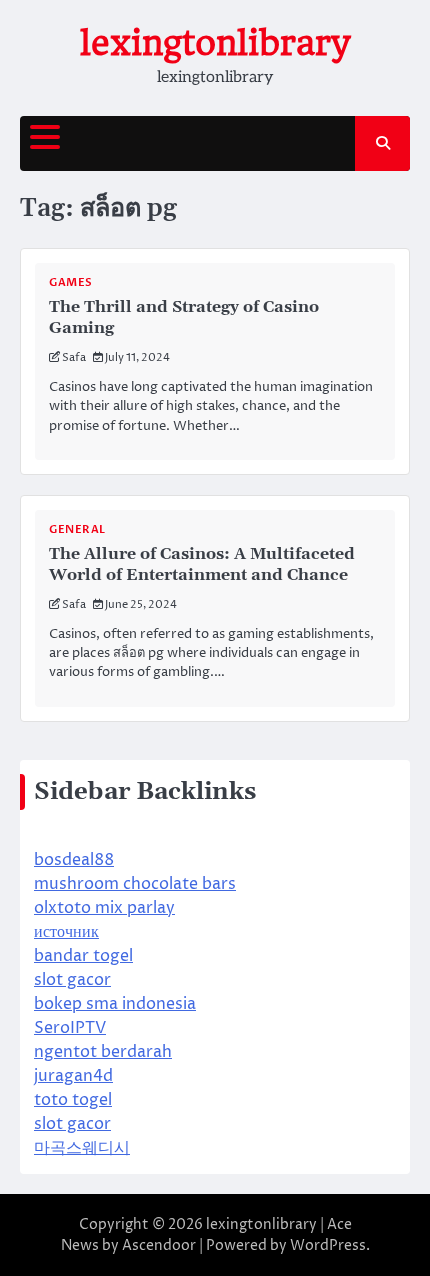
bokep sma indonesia (115, 1004)
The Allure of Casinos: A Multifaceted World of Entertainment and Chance (202, 564)
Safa (74, 357)
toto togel (73, 1100)
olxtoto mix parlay (104, 908)
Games (71, 282)
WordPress (328, 1245)
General (77, 529)
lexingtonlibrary (215, 43)
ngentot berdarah (103, 1052)
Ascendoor (159, 1245)
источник (66, 932)
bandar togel (83, 956)
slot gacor (72, 980)
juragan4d (73, 1076)
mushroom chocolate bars (135, 884)
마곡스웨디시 (82, 1148)
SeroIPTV (70, 1028)
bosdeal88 (74, 860)
